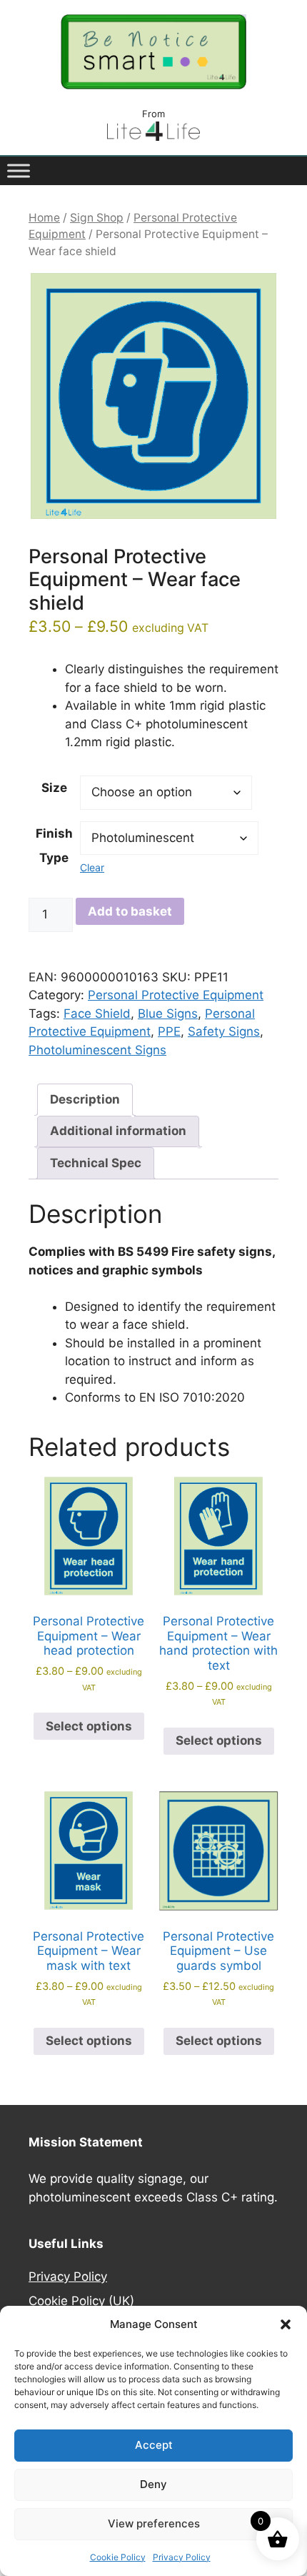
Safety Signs (224, 1031)
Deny (153, 2484)
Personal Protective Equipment (176, 995)
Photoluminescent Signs (97, 1050)
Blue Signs (168, 1014)
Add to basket (130, 911)
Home (44, 218)
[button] (286, 2324)
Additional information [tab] (118, 1131)
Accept (154, 2445)
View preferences (154, 2523)
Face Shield (97, 1014)
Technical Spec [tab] (96, 1163)
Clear (92, 867)
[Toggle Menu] (19, 170)
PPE (169, 1031)
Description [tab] (85, 1099)
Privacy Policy (182, 2557)
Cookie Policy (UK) (81, 2301)
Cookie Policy (118, 2557)
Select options (89, 1726)
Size (54, 788)
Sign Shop (97, 218)
